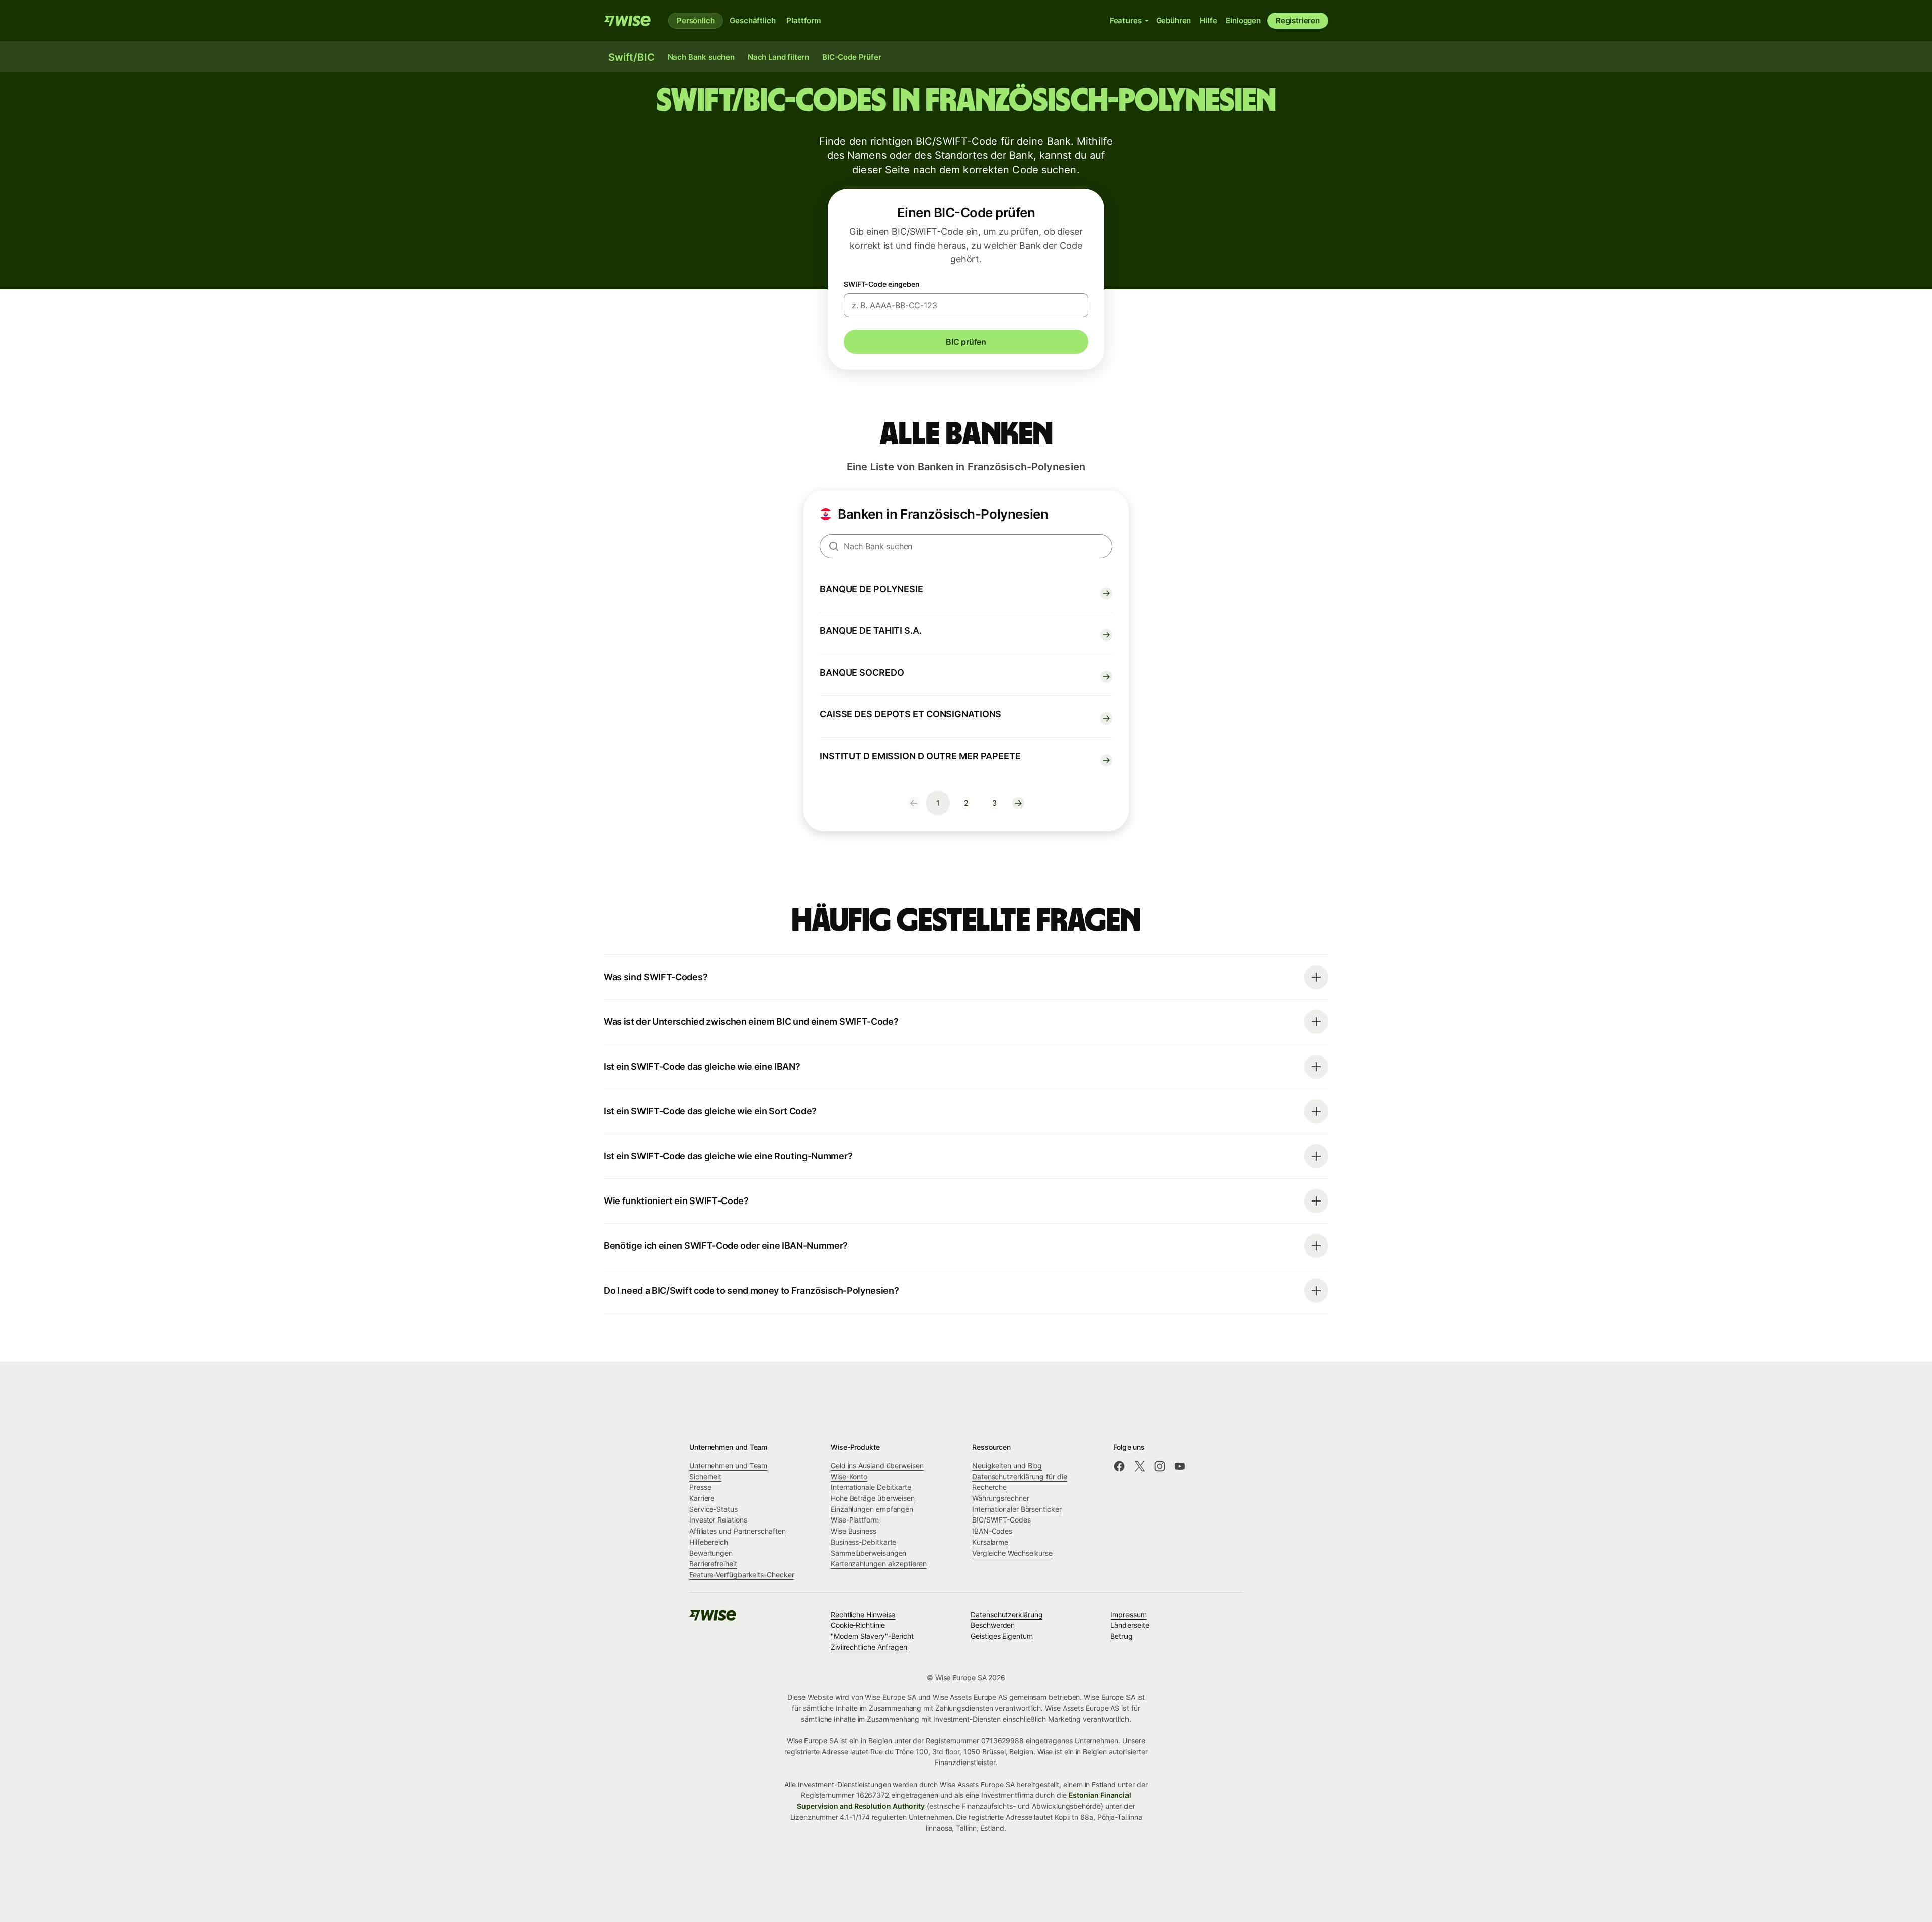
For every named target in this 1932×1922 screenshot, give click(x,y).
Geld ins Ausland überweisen (877, 1465)
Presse (700, 1487)
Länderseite (1130, 1625)
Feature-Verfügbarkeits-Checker (742, 1575)
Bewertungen (711, 1553)
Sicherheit (705, 1476)
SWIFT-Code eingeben (882, 284)
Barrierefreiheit (713, 1564)
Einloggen (1243, 20)
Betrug (1121, 1636)
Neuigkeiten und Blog (1007, 1465)
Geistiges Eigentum (1002, 1636)
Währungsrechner (1001, 1498)
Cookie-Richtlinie (858, 1625)
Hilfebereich (709, 1542)
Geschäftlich (752, 20)
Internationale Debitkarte (871, 1487)
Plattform (803, 20)
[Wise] (628, 21)
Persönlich (696, 20)
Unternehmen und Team (728, 1465)
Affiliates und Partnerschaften (737, 1531)
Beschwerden (993, 1625)
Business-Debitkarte (863, 1542)
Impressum (1128, 1614)
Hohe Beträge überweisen (873, 1498)
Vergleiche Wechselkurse (1012, 1553)
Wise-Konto (849, 1476)
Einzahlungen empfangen (872, 1509)
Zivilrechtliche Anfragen (869, 1647)
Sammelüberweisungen (868, 1553)
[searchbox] (966, 546)
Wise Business (854, 1531)
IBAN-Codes (992, 1531)
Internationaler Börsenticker (1017, 1509)
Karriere (702, 1498)
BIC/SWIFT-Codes (1001, 1520)
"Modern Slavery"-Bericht (872, 1636)
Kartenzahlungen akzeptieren (879, 1564)
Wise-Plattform (855, 1520)
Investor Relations (718, 1520)
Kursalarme (990, 1542)
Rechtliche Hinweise (863, 1614)
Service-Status (713, 1509)
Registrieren (1298, 20)
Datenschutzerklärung (1007, 1614)
